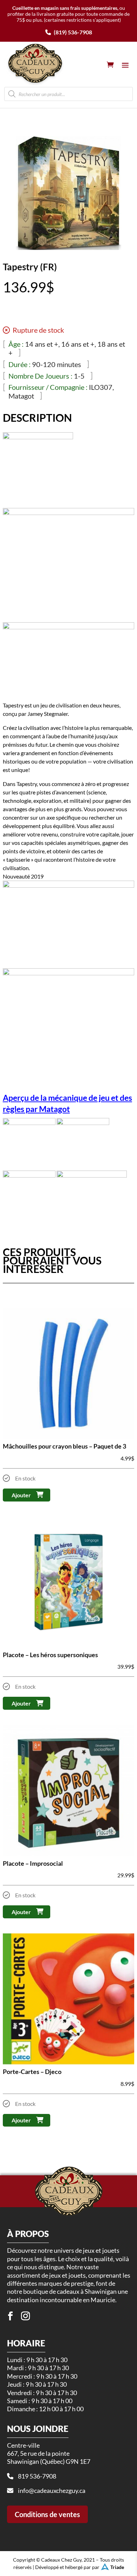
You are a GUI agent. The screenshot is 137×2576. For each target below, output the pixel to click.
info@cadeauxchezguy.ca (52, 2490)
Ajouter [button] (21, 1495)
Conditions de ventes (47, 2514)
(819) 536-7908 (72, 32)
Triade (117, 2567)
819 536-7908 (37, 2476)
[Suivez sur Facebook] (11, 2316)
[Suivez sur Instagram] (26, 2316)
